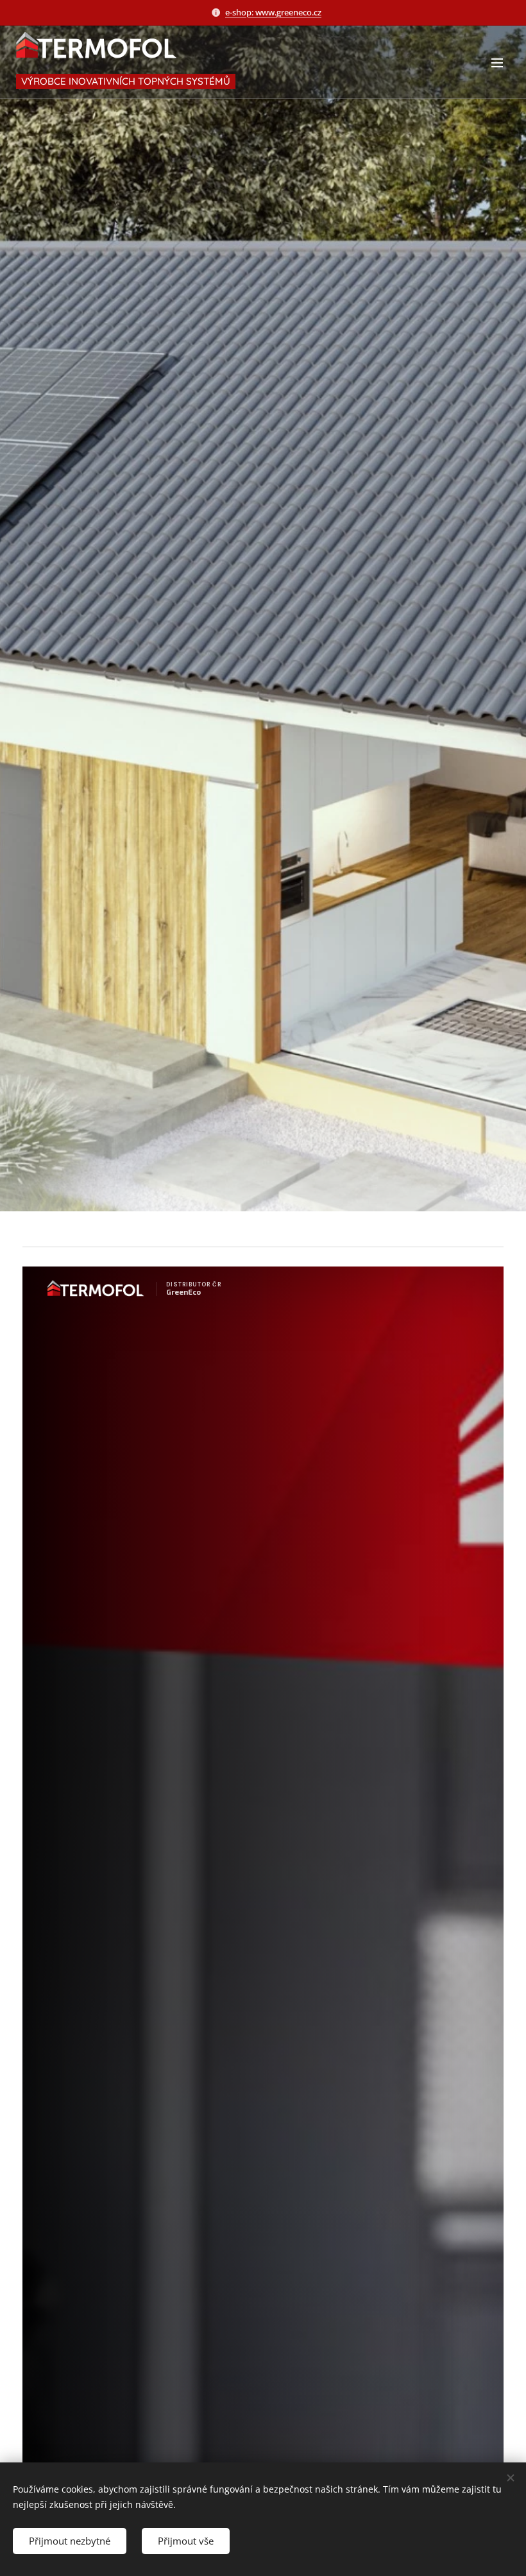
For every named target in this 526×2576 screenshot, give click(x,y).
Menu (497, 62)
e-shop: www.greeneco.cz (273, 12)
